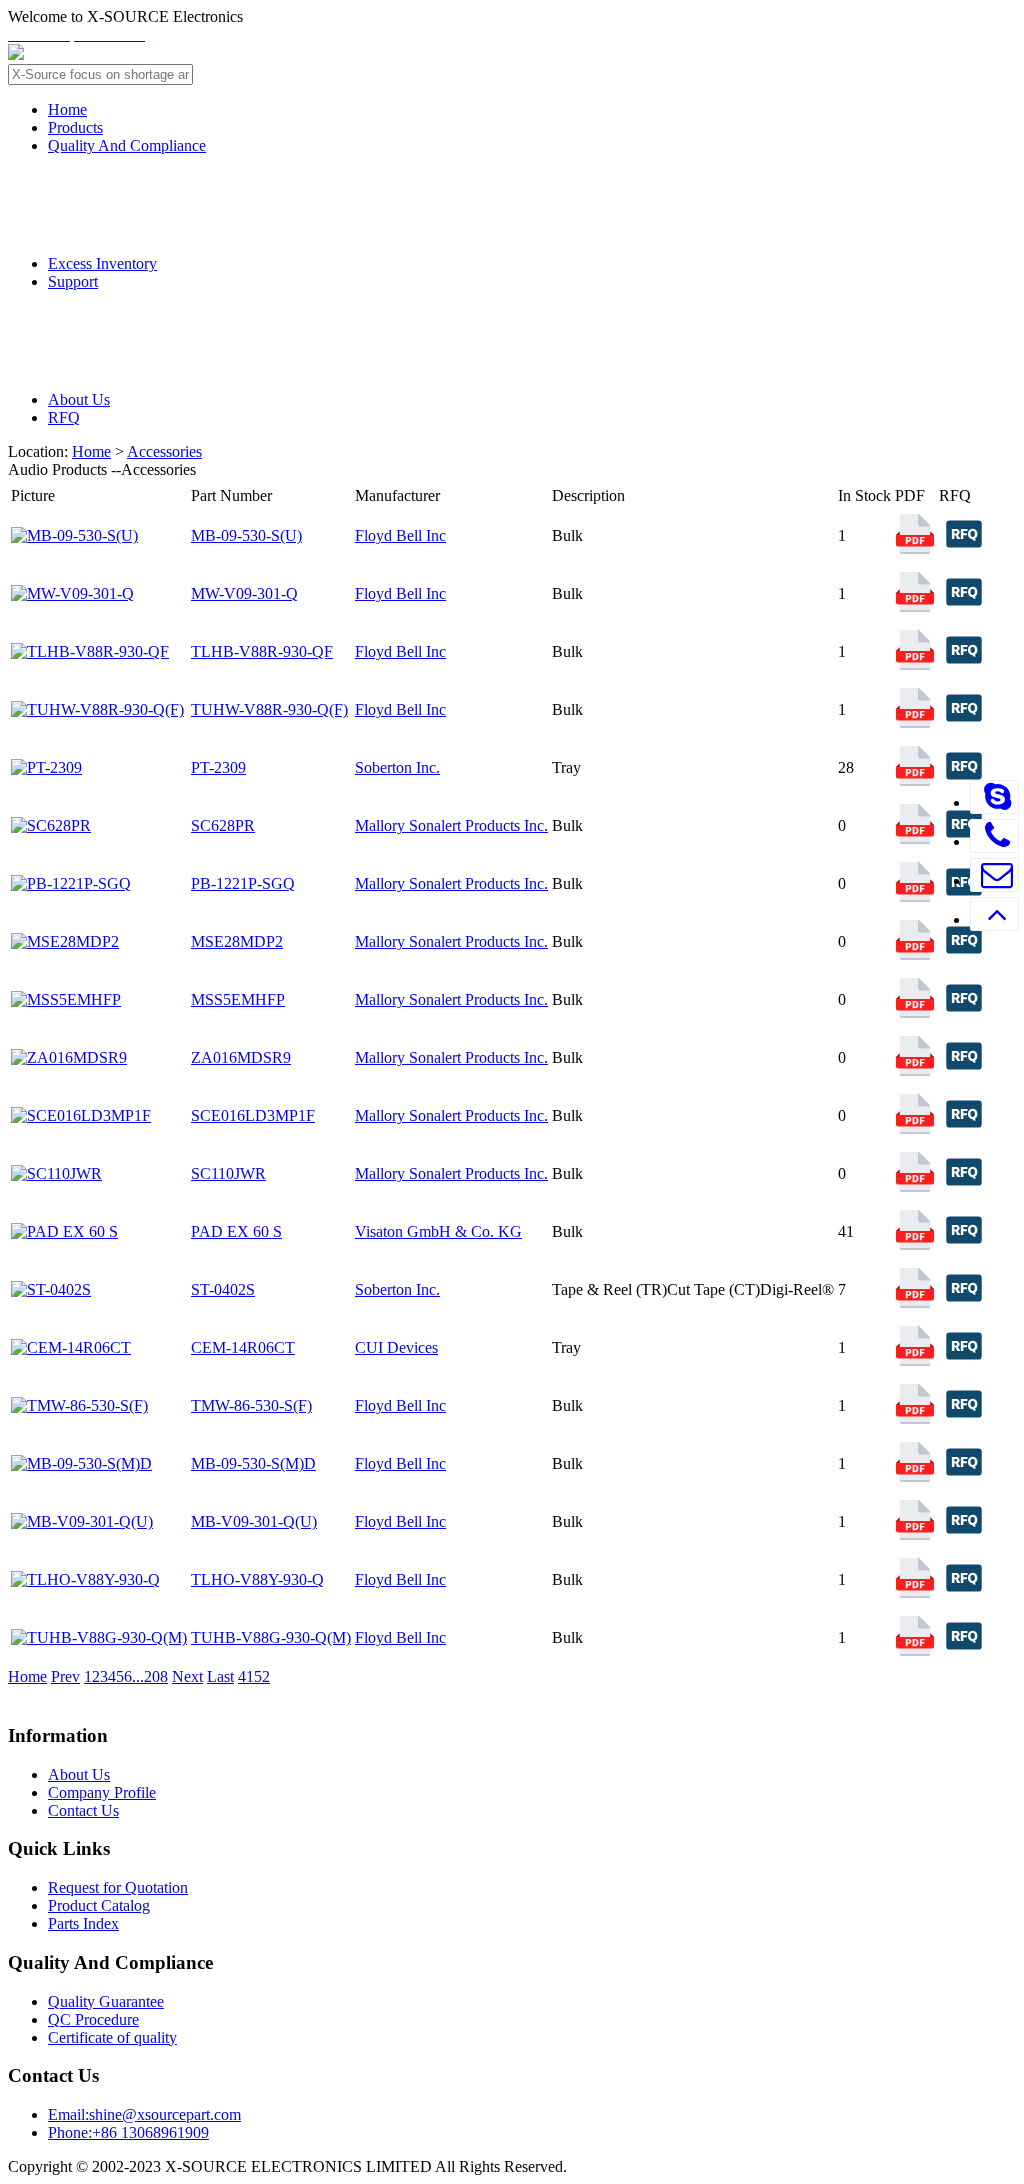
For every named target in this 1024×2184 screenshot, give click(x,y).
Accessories (164, 451)
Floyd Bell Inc (400, 535)
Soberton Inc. (397, 767)
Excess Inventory (102, 263)
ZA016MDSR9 (241, 1057)
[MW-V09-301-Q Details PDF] (915, 606)
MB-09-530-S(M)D (253, 1463)
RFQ (64, 417)
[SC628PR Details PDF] (915, 838)
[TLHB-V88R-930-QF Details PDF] (915, 664)
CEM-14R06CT (243, 1347)
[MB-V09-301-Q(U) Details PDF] (915, 1534)
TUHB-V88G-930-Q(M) (271, 1637)
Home (67, 109)
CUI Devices (396, 1347)
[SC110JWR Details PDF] (915, 1186)
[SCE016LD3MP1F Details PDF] (915, 1128)
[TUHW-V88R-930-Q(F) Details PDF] (915, 722)
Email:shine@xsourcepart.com (144, 2114)
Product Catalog (99, 1905)
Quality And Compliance (127, 145)
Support (73, 281)
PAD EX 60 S (236, 1231)
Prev (65, 1676)
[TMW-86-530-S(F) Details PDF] (915, 1418)
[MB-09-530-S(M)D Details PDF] (915, 1476)
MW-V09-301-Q (244, 593)
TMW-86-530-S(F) (251, 1405)
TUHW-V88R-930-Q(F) (269, 709)
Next (187, 1676)
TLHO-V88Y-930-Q (257, 1579)
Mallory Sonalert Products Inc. (451, 825)
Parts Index (83, 1923)
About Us (79, 399)
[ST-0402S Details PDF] (915, 1302)
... (138, 1676)
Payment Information (177, 361)
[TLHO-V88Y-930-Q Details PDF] (915, 1592)
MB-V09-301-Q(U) (254, 1521)
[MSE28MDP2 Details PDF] (915, 954)
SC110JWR (228, 1173)
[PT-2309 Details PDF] (915, 780)
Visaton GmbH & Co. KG (438, 1231)
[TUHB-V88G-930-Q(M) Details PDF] (915, 1650)
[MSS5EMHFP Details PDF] (915, 1012)
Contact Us (83, 1810)
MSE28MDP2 (237, 941)
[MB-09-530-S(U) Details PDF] (915, 548)
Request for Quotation (118, 1887)
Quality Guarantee (165, 184)
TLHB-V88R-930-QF (262, 651)
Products (75, 127)
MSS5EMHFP (238, 999)
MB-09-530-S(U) (246, 535)
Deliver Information (169, 320)
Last (220, 1676)
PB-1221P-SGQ (243, 883)
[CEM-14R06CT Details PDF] (915, 1360)
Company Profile (102, 1792)
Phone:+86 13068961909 (128, 2132)
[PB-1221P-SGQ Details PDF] (915, 896)
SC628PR (223, 825)
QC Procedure (147, 224)
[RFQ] (964, 553)
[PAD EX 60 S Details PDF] (915, 1244)
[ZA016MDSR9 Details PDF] (915, 1070)
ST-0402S (223, 1289)
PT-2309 (218, 767)
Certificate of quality (112, 2037)
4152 (254, 1676)
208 (156, 1676)
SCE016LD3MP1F (253, 1115)
